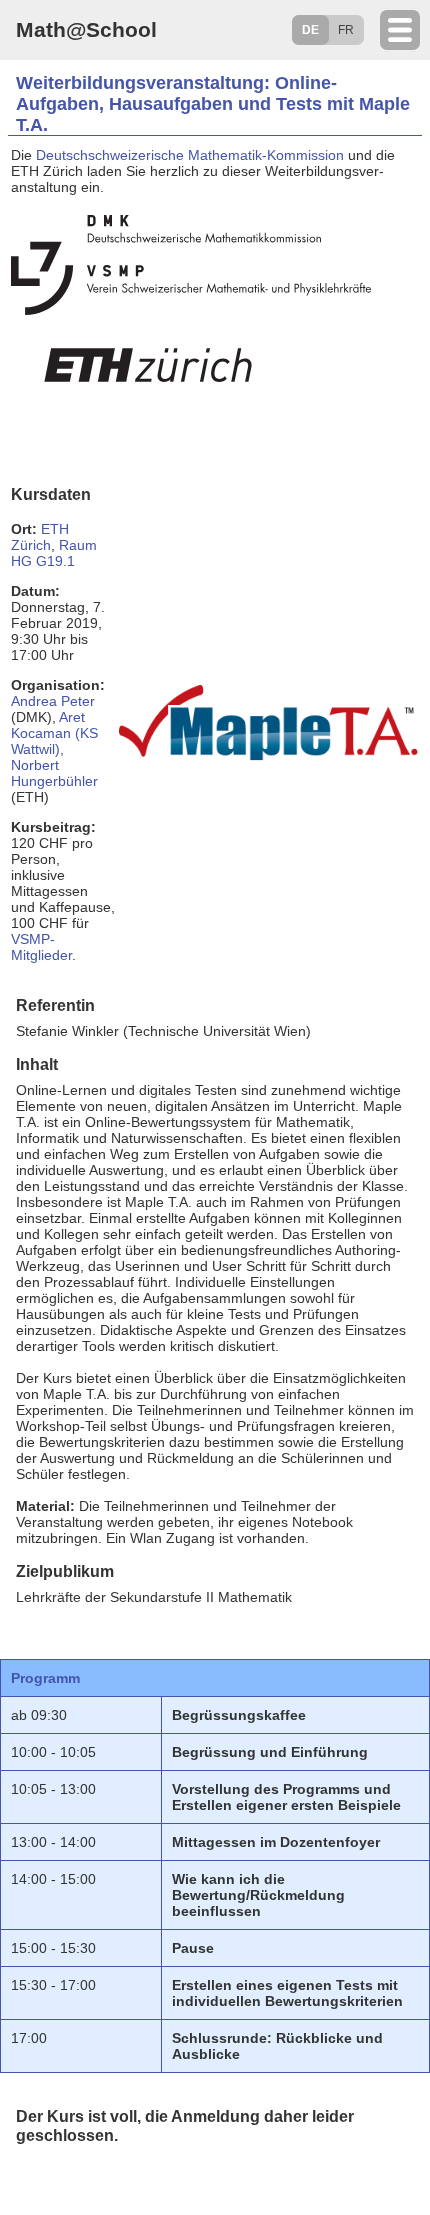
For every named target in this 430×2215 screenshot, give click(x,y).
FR (346, 30)
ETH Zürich (40, 537)
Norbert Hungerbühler (54, 773)
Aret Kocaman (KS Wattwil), (54, 733)
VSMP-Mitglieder (41, 947)
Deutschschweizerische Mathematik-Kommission (190, 155)
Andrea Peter (53, 701)
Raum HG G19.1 (54, 553)
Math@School (86, 29)
